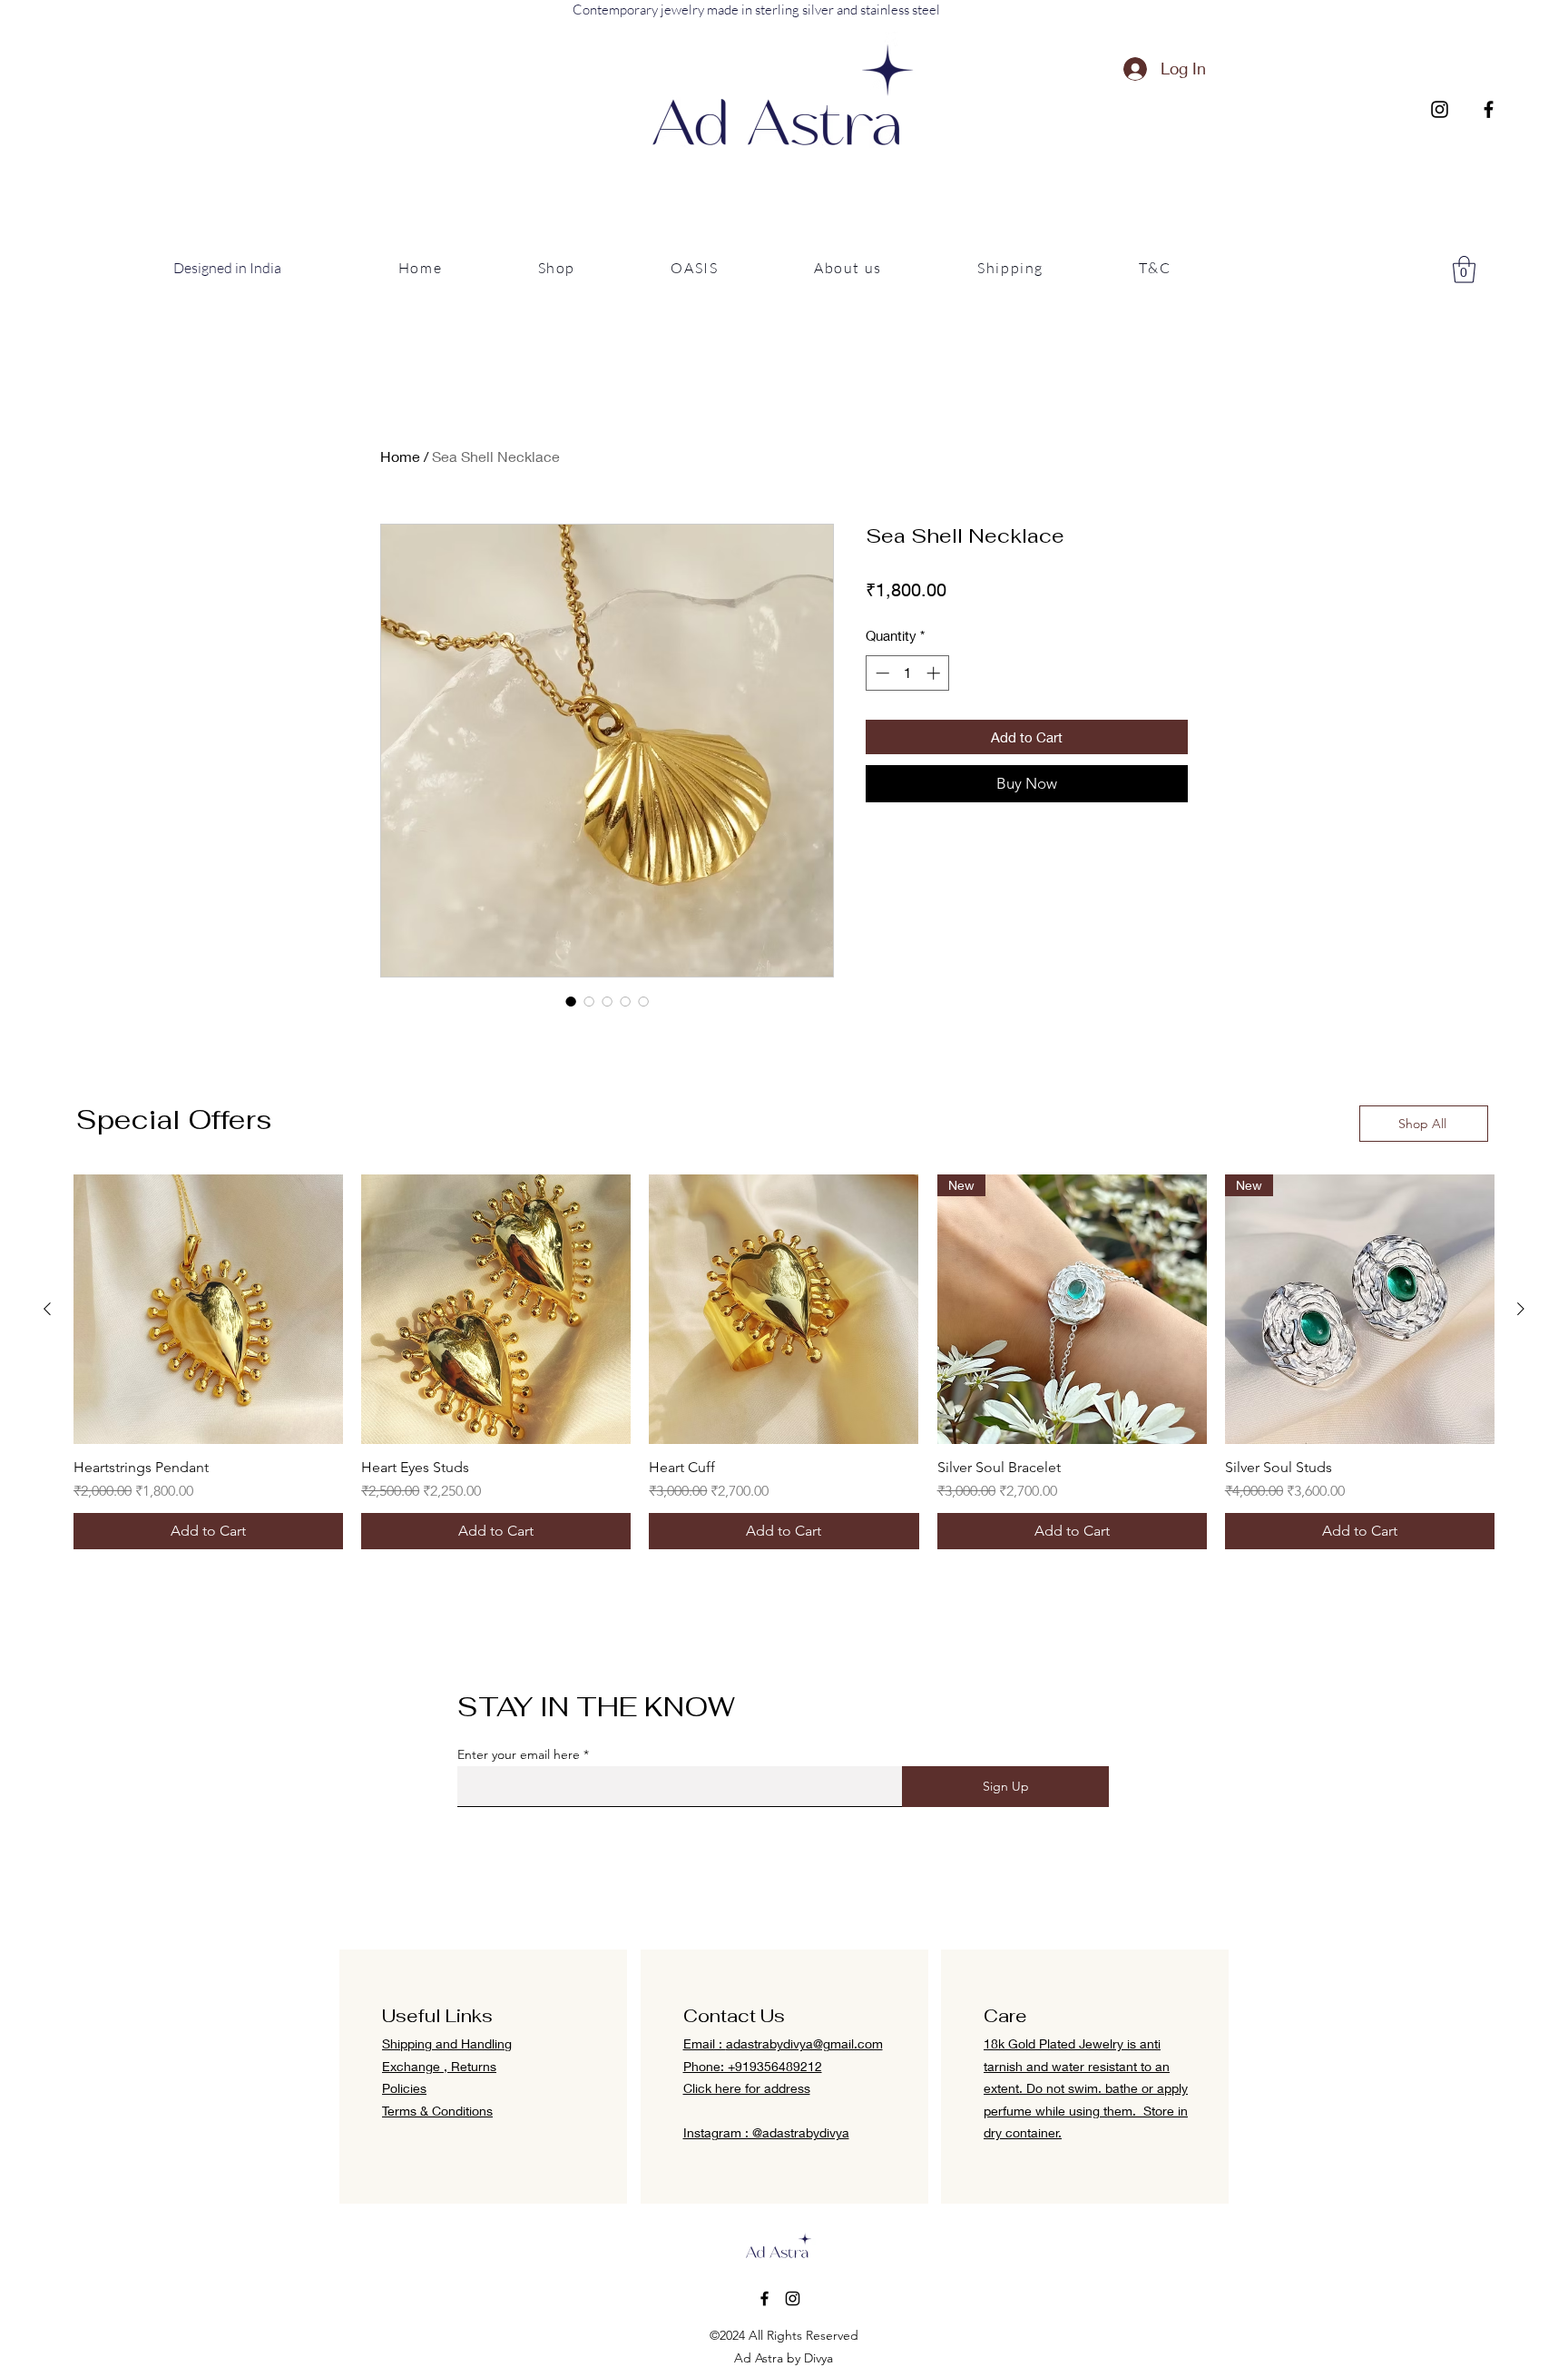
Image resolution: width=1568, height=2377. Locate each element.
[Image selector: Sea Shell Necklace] (571, 1001)
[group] (784, 1362)
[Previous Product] (47, 1309)
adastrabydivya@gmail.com (804, 2043)
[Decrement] (881, 673)
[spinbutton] (908, 673)
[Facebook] (1489, 109)
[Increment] (935, 673)
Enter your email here (519, 1754)
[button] (557, 269)
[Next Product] (1521, 1309)
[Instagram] (1440, 109)
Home (400, 456)
